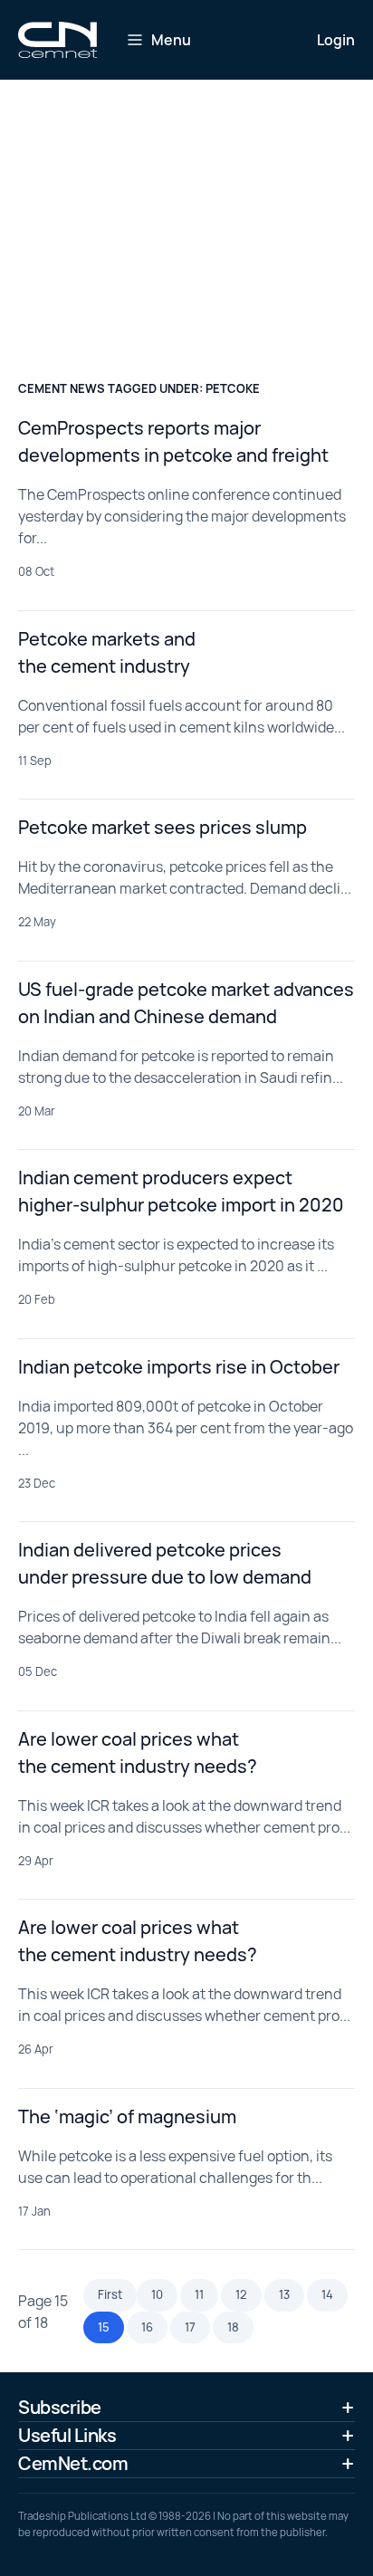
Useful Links (67, 2435)
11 (199, 2294)
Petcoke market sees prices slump (163, 827)
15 (104, 2327)
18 (233, 2327)
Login (336, 40)
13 (284, 2294)
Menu (171, 40)
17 (190, 2327)
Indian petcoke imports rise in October (179, 1367)
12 (241, 2294)
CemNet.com (73, 2463)
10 (157, 2294)
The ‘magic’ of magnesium (127, 2116)
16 (147, 2327)
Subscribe (60, 2407)
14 (327, 2294)
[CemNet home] (57, 40)
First (110, 2294)
